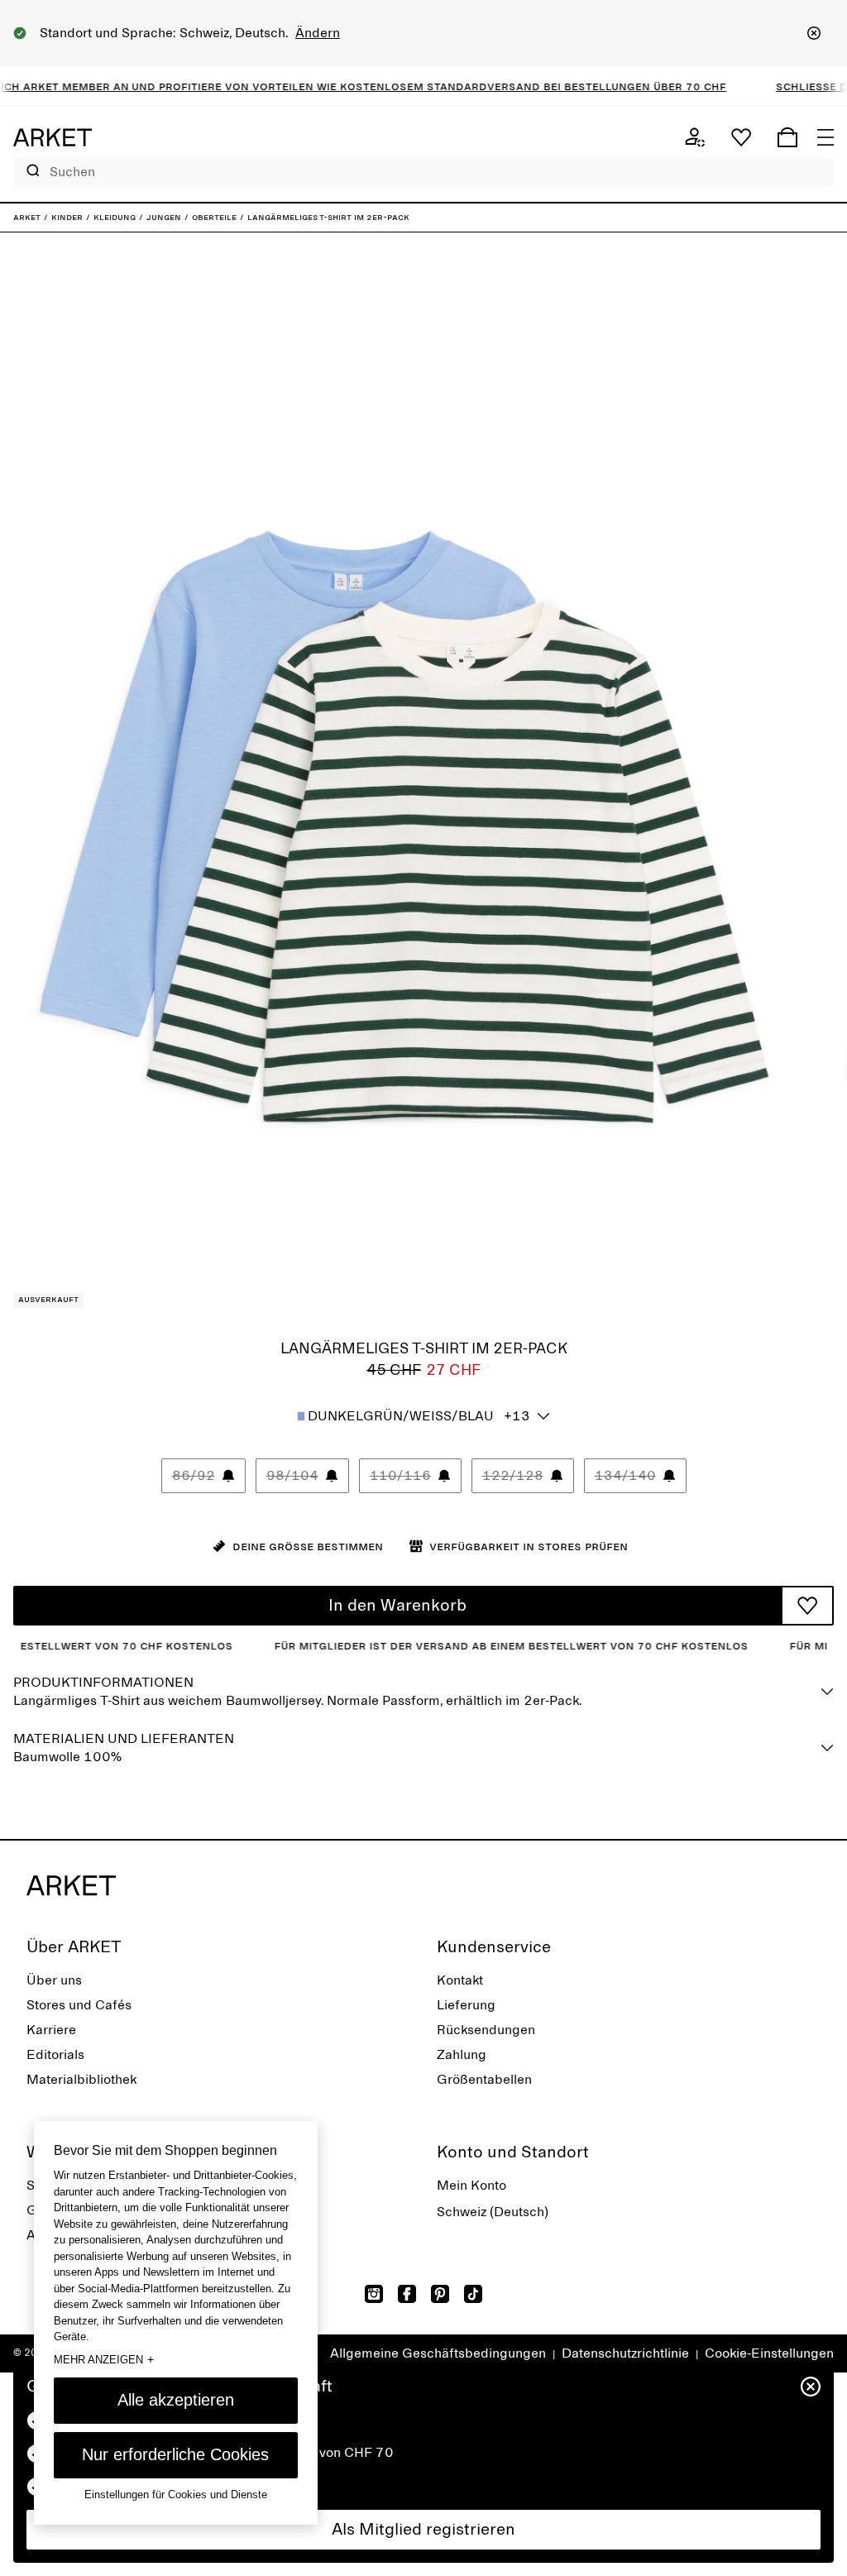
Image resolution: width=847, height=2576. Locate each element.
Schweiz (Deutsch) (493, 2212)
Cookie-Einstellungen (769, 2353)
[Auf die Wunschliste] (807, 1606)
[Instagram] (374, 2294)
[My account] (695, 137)
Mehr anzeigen (104, 2359)
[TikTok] (473, 2294)
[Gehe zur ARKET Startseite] (53, 137)
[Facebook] (407, 2294)
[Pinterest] (440, 2294)
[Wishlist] (741, 137)
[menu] (825, 137)
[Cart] (787, 137)
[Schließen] (814, 33)
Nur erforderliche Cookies (175, 2454)
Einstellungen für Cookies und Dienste (176, 2495)
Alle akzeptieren (176, 2400)
